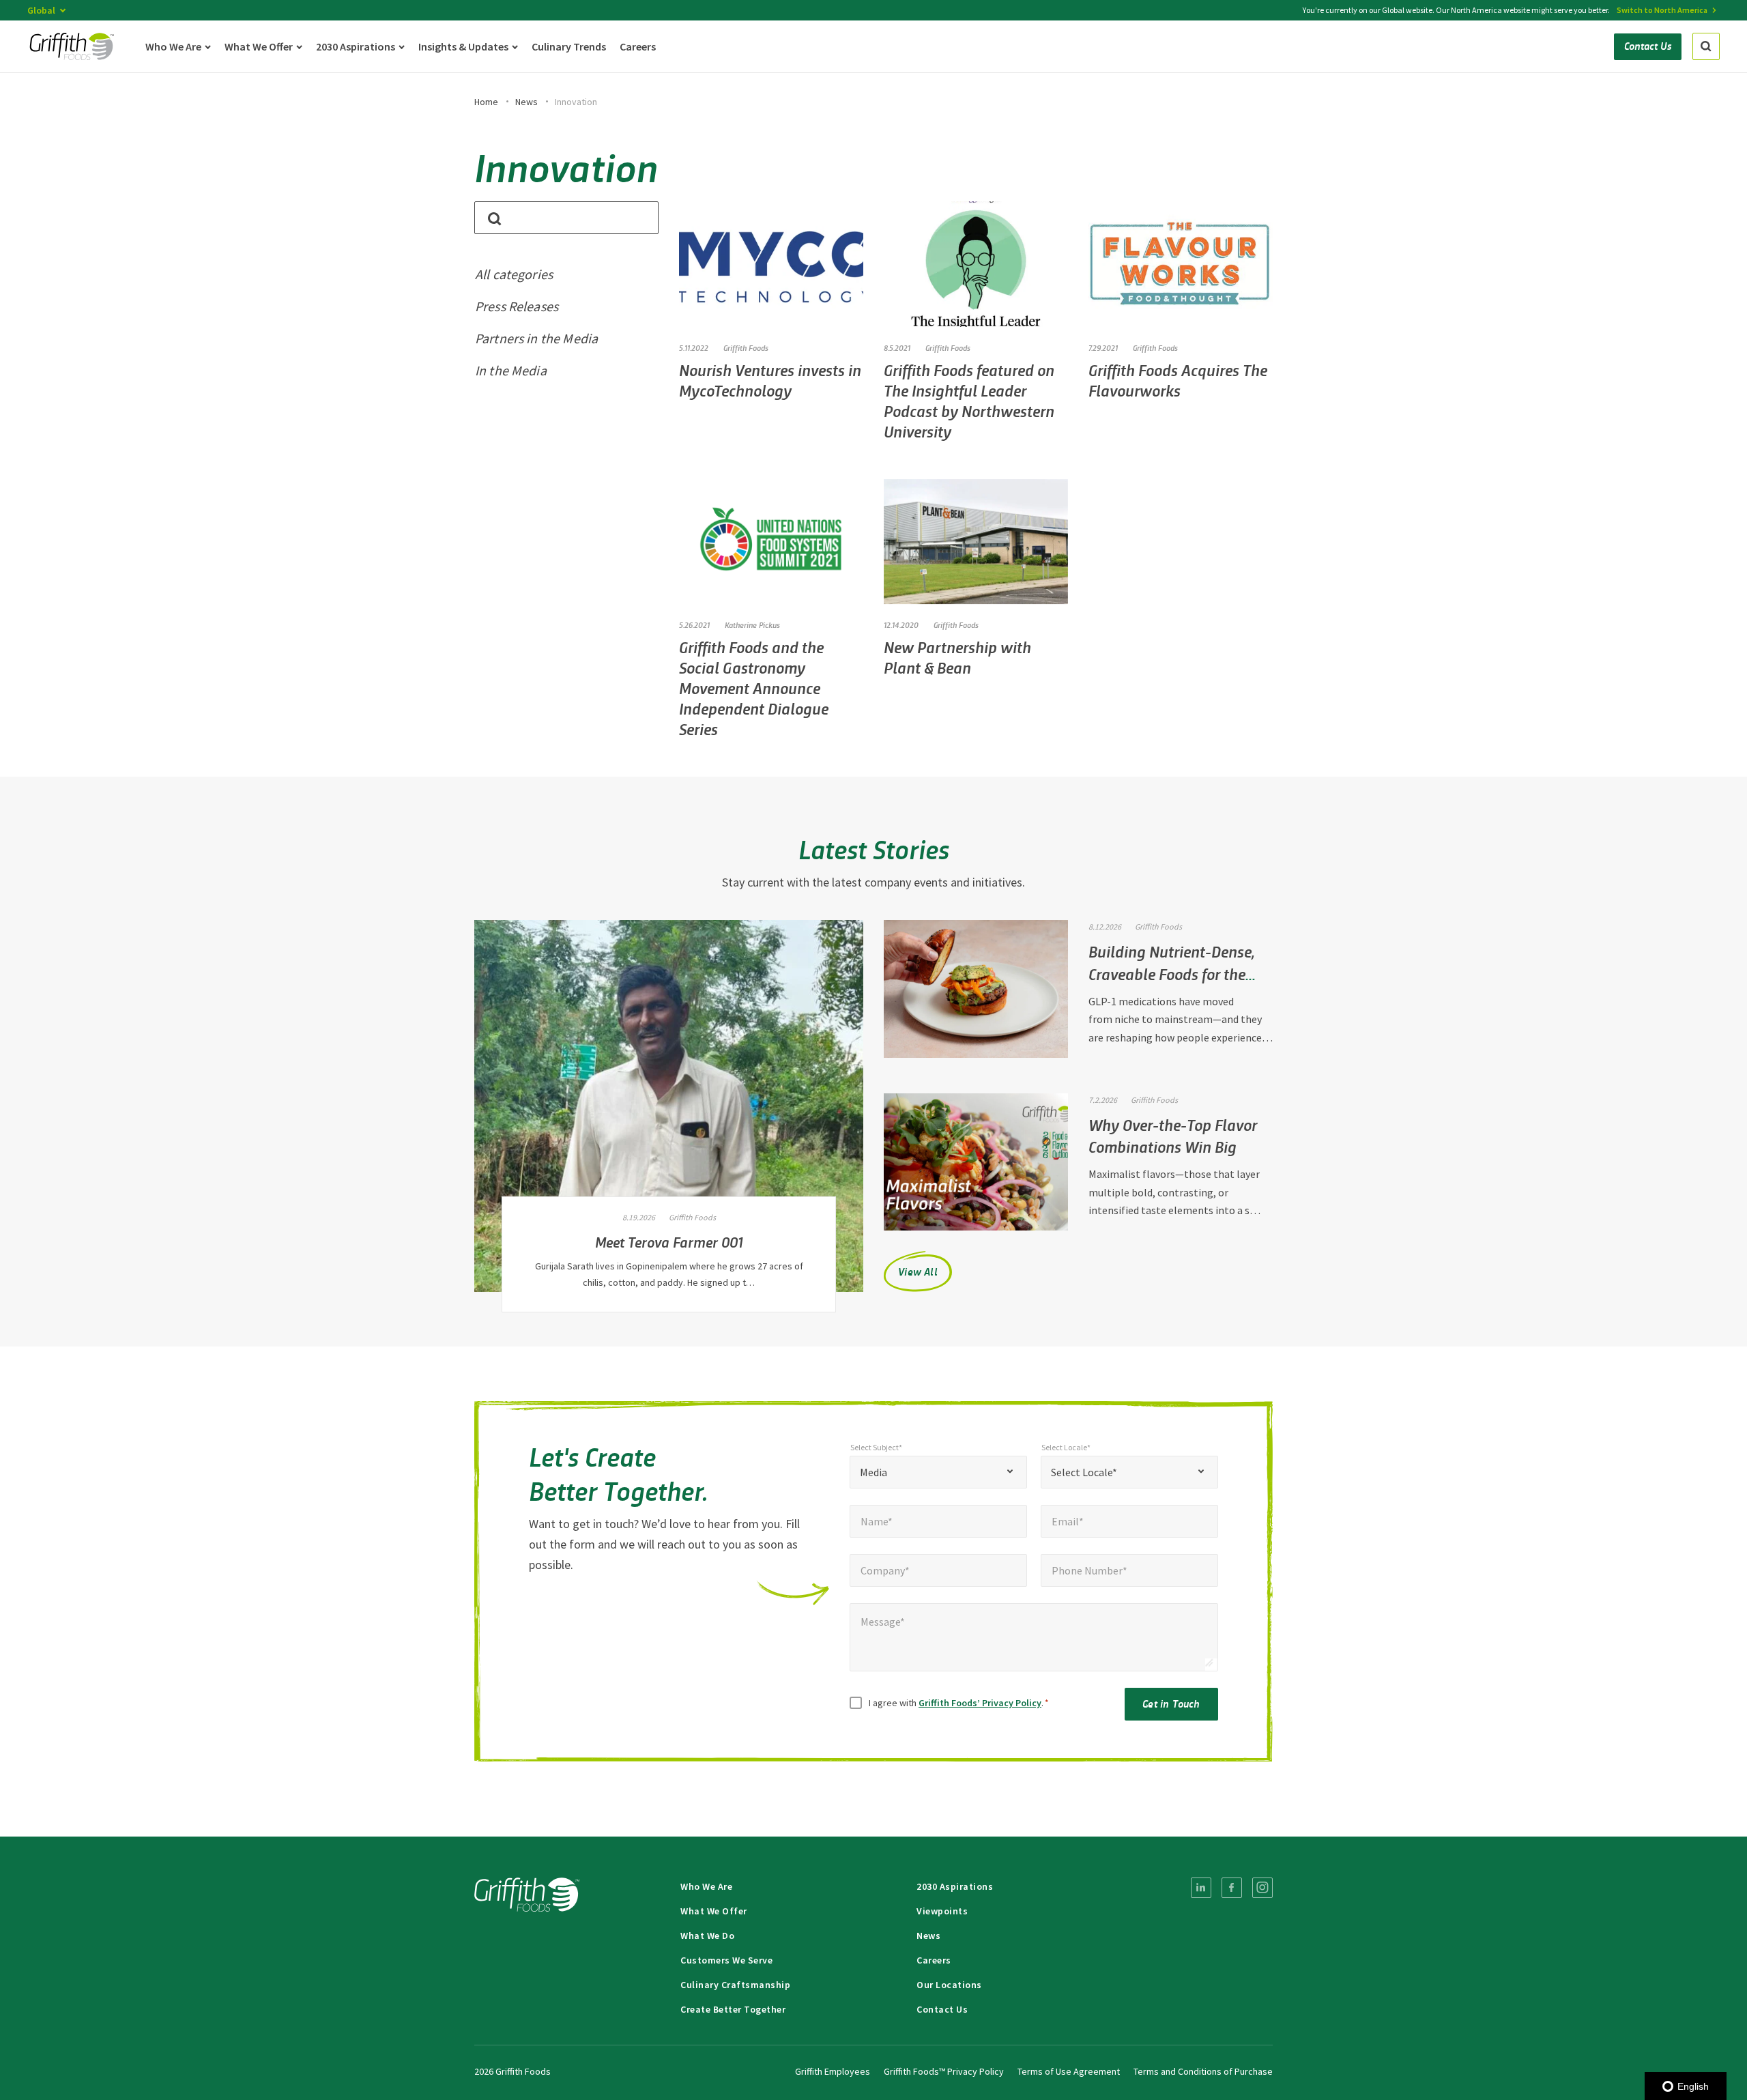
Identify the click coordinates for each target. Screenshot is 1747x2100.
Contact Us (942, 2009)
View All (918, 1271)
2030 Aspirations (955, 1886)
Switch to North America (1662, 10)
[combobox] (938, 1472)
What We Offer (714, 1911)
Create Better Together (733, 2009)
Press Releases (517, 306)
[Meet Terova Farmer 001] (669, 1106)
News (526, 102)
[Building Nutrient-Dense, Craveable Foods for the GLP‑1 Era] (976, 989)
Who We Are (706, 1886)
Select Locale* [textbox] (1084, 1472)
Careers (934, 1960)
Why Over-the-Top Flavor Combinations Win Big (1173, 1136)
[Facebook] (1232, 1888)
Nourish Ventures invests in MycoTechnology (770, 380)
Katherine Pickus (752, 624)
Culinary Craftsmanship (735, 1985)
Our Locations (949, 1985)
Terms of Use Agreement (1069, 2071)
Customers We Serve (726, 1960)
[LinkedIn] (1201, 1888)
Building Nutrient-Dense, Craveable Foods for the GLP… (1171, 973)
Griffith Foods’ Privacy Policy (980, 1703)
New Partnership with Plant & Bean (957, 657)
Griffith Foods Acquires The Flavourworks (1178, 380)
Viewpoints (942, 1911)
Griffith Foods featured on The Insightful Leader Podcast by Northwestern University (969, 400)
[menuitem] (1201, 1888)
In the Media (511, 370)
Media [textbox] (873, 1472)
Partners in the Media (536, 338)
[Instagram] (1262, 1888)
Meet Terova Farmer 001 (669, 1241)
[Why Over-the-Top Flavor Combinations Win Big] (976, 1162)
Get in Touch (1171, 1703)
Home (486, 102)
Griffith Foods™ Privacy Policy (944, 2071)
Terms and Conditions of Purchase (1203, 2071)
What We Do (707, 1936)
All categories (514, 274)
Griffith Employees (833, 2071)
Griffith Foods (746, 347)
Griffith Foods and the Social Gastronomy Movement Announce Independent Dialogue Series (754, 688)
